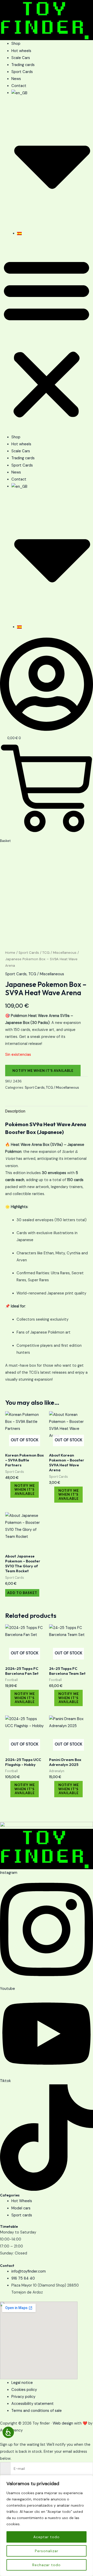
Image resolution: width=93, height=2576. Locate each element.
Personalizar (47, 2551)
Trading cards (23, 65)
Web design (63, 2423)
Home (10, 953)
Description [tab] (15, 1111)
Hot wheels (21, 51)
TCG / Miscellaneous (59, 953)
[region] (47, 2526)
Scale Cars (21, 58)
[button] (47, 338)
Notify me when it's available (43, 1071)
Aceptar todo (47, 2537)
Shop (16, 44)
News (16, 79)
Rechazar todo (47, 2565)
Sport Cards (22, 72)
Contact (19, 86)
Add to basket (22, 1593)
